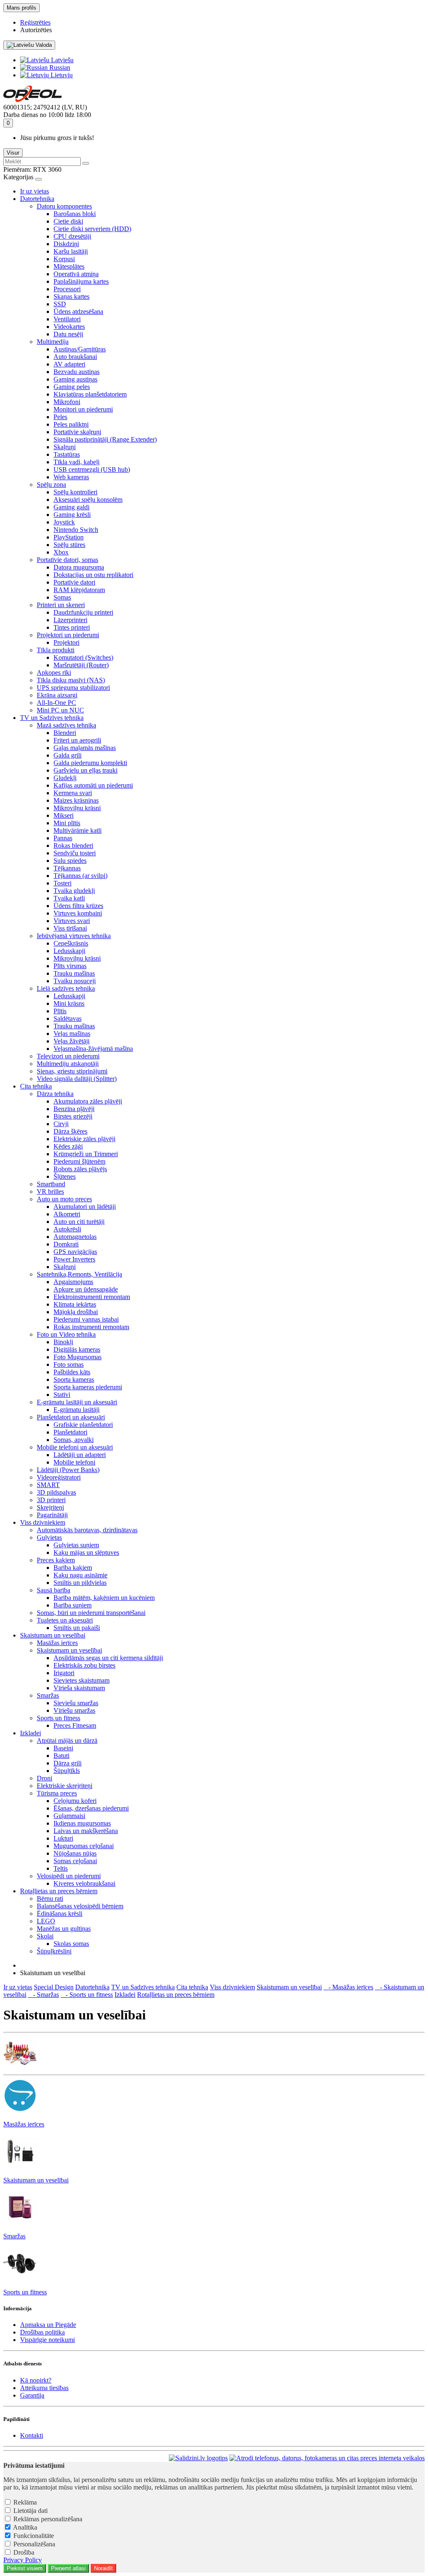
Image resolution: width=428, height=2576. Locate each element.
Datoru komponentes (64, 206)
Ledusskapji (69, 951)
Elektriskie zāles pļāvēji (84, 1139)
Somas (62, 597)
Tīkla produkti (56, 650)
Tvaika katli (69, 898)
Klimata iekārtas (75, 1304)
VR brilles (50, 1191)
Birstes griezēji (73, 1116)
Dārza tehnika (55, 1094)
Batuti (61, 1756)
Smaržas (48, 1695)
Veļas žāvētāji (71, 1041)
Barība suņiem (73, 1605)
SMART (48, 1485)
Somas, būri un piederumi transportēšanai (91, 1613)
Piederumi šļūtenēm (79, 1161)
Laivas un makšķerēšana (86, 1831)
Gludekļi (65, 778)
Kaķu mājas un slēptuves (86, 1552)
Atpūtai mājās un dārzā (67, 1741)
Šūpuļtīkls (67, 1771)
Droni (45, 1778)
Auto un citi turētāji (79, 1222)
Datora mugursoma (79, 567)
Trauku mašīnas (74, 973)
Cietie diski (68, 221)
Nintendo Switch (76, 530)
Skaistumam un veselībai (53, 1635)
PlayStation (69, 537)
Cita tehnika (36, 1086)
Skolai (45, 1936)
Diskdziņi (66, 244)
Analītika (25, 2527)
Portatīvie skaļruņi (77, 432)
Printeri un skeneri (61, 605)
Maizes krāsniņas (76, 800)
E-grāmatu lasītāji (76, 1410)
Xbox (61, 552)
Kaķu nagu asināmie (80, 1575)
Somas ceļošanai (75, 1861)
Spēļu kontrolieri (75, 492)
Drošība (24, 2552)
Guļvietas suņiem (76, 1545)
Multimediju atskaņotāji (68, 1064)
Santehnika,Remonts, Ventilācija (79, 1274)
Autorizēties (36, 30)
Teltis (61, 1868)
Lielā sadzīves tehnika (66, 988)
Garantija (32, 2395)
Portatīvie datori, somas (68, 560)
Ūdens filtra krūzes (78, 906)
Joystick (64, 522)
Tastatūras (67, 454)
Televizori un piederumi (68, 1056)
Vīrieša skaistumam (79, 1688)
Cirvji (61, 1124)
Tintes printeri (72, 627)
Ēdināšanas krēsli (60, 1914)
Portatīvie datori (74, 582)
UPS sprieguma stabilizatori (73, 688)
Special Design (54, 1987)
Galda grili (68, 755)
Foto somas (69, 1364)
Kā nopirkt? (36, 2380)
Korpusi (64, 259)
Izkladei (31, 1733)
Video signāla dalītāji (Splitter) (77, 1079)
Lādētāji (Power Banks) (68, 1470)
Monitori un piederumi (83, 409)
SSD (60, 304)
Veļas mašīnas (72, 1034)
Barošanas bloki (75, 214)
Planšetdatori (70, 1432)
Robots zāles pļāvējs (80, 1169)
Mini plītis (67, 823)
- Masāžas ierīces (348, 1987)
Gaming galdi (71, 507)
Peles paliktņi (71, 424)
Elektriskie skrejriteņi (65, 1786)
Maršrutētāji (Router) (81, 665)
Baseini (63, 1748)
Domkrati (66, 1244)
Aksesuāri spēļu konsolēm (88, 500)
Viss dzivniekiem (43, 1522)
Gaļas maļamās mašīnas (85, 748)
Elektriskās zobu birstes (84, 1665)
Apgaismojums (73, 1282)
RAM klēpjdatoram (79, 590)
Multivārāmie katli (78, 830)
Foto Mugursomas (78, 1357)
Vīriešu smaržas (74, 1710)
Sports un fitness (59, 1718)
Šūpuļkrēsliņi (54, 1951)
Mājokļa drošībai (76, 1312)
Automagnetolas (75, 1237)
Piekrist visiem (25, 2568)
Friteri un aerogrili (77, 740)
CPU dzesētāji (72, 236)
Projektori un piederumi (68, 635)
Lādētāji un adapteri (80, 1455)
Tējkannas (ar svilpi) (80, 876)
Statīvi (62, 1395)
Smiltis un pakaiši (77, 1628)
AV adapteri (69, 364)
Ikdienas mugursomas (82, 1823)
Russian (59, 67)
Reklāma (25, 2502)
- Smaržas (43, 1995)
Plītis (60, 1011)
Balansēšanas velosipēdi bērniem (80, 1906)
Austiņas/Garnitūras (80, 349)
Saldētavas (68, 1018)
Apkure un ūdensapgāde (86, 1289)
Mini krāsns (69, 1003)
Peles (60, 417)
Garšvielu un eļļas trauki (85, 770)
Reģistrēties (35, 22)
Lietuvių (61, 75)
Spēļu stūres (69, 545)
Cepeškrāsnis (71, 943)
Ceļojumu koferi (75, 1801)
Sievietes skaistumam (82, 1680)
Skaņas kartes (71, 296)
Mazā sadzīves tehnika (66, 725)
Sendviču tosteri (75, 853)
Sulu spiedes (70, 861)
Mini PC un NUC (60, 710)
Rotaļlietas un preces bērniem (59, 1891)
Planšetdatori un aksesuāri (71, 1417)
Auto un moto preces (64, 1199)
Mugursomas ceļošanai (84, 1846)
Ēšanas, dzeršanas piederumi (91, 1808)
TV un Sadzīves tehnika (52, 718)
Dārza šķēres (70, 1131)
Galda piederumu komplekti (90, 763)
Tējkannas (67, 868)
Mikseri (64, 815)
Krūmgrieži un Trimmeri (86, 1154)
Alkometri (67, 1214)
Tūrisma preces (57, 1793)
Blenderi (65, 733)
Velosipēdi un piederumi (69, 1876)
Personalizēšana (34, 2544)
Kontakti (32, 2435)
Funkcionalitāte (34, 2536)
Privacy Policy (23, 2560)
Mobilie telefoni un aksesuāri (75, 1447)
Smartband (51, 1184)
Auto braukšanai (75, 357)
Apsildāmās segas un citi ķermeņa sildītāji (108, 1658)
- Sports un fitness (87, 1995)
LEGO (46, 1921)
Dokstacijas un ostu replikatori (93, 575)
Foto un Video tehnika (66, 1334)
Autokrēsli (67, 1229)
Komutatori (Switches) (83, 657)
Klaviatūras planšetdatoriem (90, 394)
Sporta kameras (74, 1380)
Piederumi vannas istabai (86, 1319)
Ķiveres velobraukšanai (84, 1883)
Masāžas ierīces (57, 1643)
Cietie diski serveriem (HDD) (92, 229)
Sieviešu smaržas (76, 1703)
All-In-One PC (56, 703)
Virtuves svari (72, 921)
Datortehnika (37, 199)
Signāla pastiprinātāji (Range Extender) (105, 439)
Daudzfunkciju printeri (83, 612)
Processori (67, 289)
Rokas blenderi (73, 846)
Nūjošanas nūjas (75, 1853)
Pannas (63, 838)
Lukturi (63, 1838)
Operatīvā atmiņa (76, 274)
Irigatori (64, 1673)
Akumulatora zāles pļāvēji (88, 1101)
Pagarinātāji (52, 1515)
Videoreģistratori (59, 1477)
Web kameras (71, 477)
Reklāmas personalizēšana (48, 2519)
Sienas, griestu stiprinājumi (72, 1071)
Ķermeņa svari (73, 793)
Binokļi (63, 1342)
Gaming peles (72, 387)
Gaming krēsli (72, 515)
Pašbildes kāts (72, 1372)
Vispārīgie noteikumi (47, 2340)
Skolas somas (71, 1944)
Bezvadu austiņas (76, 372)
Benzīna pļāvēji (74, 1109)
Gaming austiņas (75, 379)
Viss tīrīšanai (70, 928)
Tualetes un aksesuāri (65, 1620)
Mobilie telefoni (74, 1462)
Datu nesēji (68, 334)
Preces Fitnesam (75, 1725)
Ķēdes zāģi (68, 1146)
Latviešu (61, 60)
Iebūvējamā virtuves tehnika (74, 936)
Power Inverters (74, 1259)
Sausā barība (53, 1590)
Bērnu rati (50, 1898)
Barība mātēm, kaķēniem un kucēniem (104, 1598)
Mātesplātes (69, 266)
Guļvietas (49, 1537)
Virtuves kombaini (78, 913)
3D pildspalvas (56, 1492)
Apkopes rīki (54, 673)
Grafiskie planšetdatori (83, 1425)
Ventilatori (67, 319)
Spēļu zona (51, 484)
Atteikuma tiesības (44, 2388)
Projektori (66, 642)
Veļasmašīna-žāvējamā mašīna (93, 1049)
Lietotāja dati (31, 2511)
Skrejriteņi (50, 1507)
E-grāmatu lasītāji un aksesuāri (77, 1402)
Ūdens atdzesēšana (78, 312)
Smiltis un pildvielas (80, 1583)
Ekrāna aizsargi (57, 695)
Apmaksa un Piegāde (48, 2325)
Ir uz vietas (34, 191)
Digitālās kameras (77, 1349)
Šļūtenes (65, 1176)
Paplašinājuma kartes (81, 281)
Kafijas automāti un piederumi (93, 785)
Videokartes (69, 327)
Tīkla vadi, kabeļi (76, 462)
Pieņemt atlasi (68, 2568)
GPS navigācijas (75, 1252)
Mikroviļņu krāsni (77, 808)
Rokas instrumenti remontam (91, 1327)
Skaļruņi (65, 447)
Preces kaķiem (56, 1560)
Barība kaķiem (73, 1568)
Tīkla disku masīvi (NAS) (71, 680)
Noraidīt (103, 2568)
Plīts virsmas (70, 966)
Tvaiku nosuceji (75, 981)
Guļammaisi (69, 1816)
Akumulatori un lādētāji (85, 1207)
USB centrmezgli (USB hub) (92, 469)
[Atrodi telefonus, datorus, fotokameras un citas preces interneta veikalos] (327, 2458)
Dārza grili (68, 1763)
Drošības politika (42, 2332)
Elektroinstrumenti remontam (92, 1297)
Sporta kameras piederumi (88, 1387)
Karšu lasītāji (71, 251)
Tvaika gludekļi (74, 891)
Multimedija (53, 342)
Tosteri (62, 883)
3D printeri (51, 1500)
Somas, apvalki (74, 1440)
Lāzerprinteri (70, 620)
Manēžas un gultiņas (64, 1929)
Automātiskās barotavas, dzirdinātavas (87, 1530)
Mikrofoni (67, 402)
